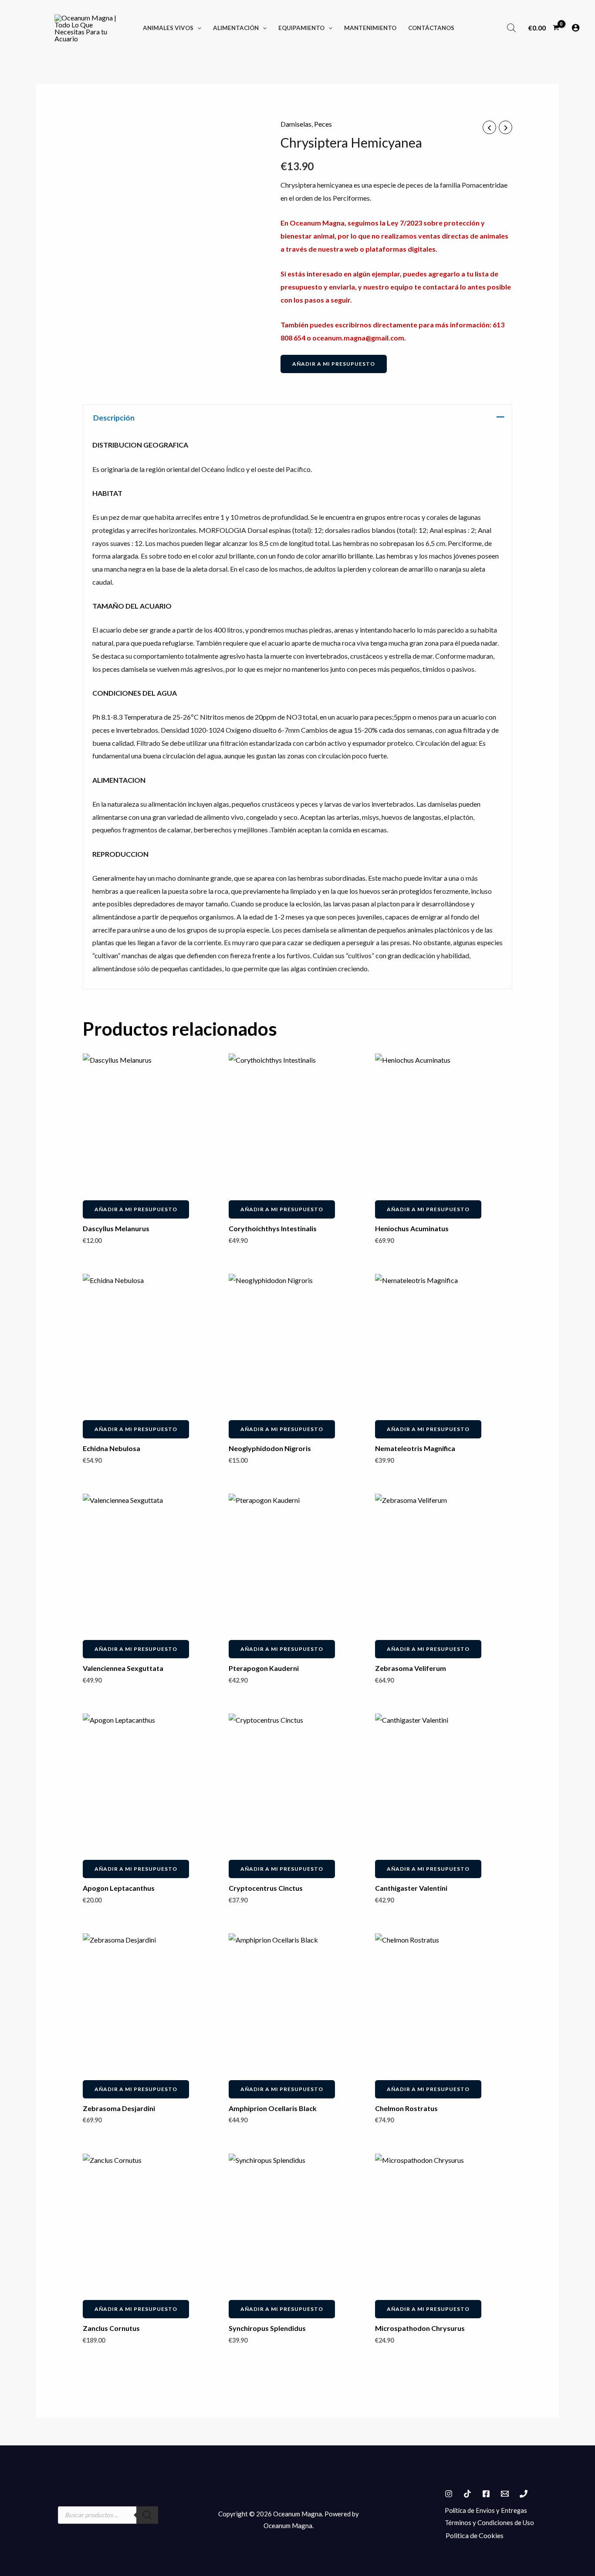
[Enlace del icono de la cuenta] (576, 28)
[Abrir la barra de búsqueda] (511, 28)
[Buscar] (147, 2515)
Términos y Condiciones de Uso (489, 2522)
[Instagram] (449, 2494)
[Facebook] (486, 2494)
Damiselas (296, 124)
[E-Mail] (505, 2494)
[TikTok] (467, 2494)
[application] (197, 28)
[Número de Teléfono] (524, 2494)
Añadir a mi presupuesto (334, 364)
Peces (323, 124)
